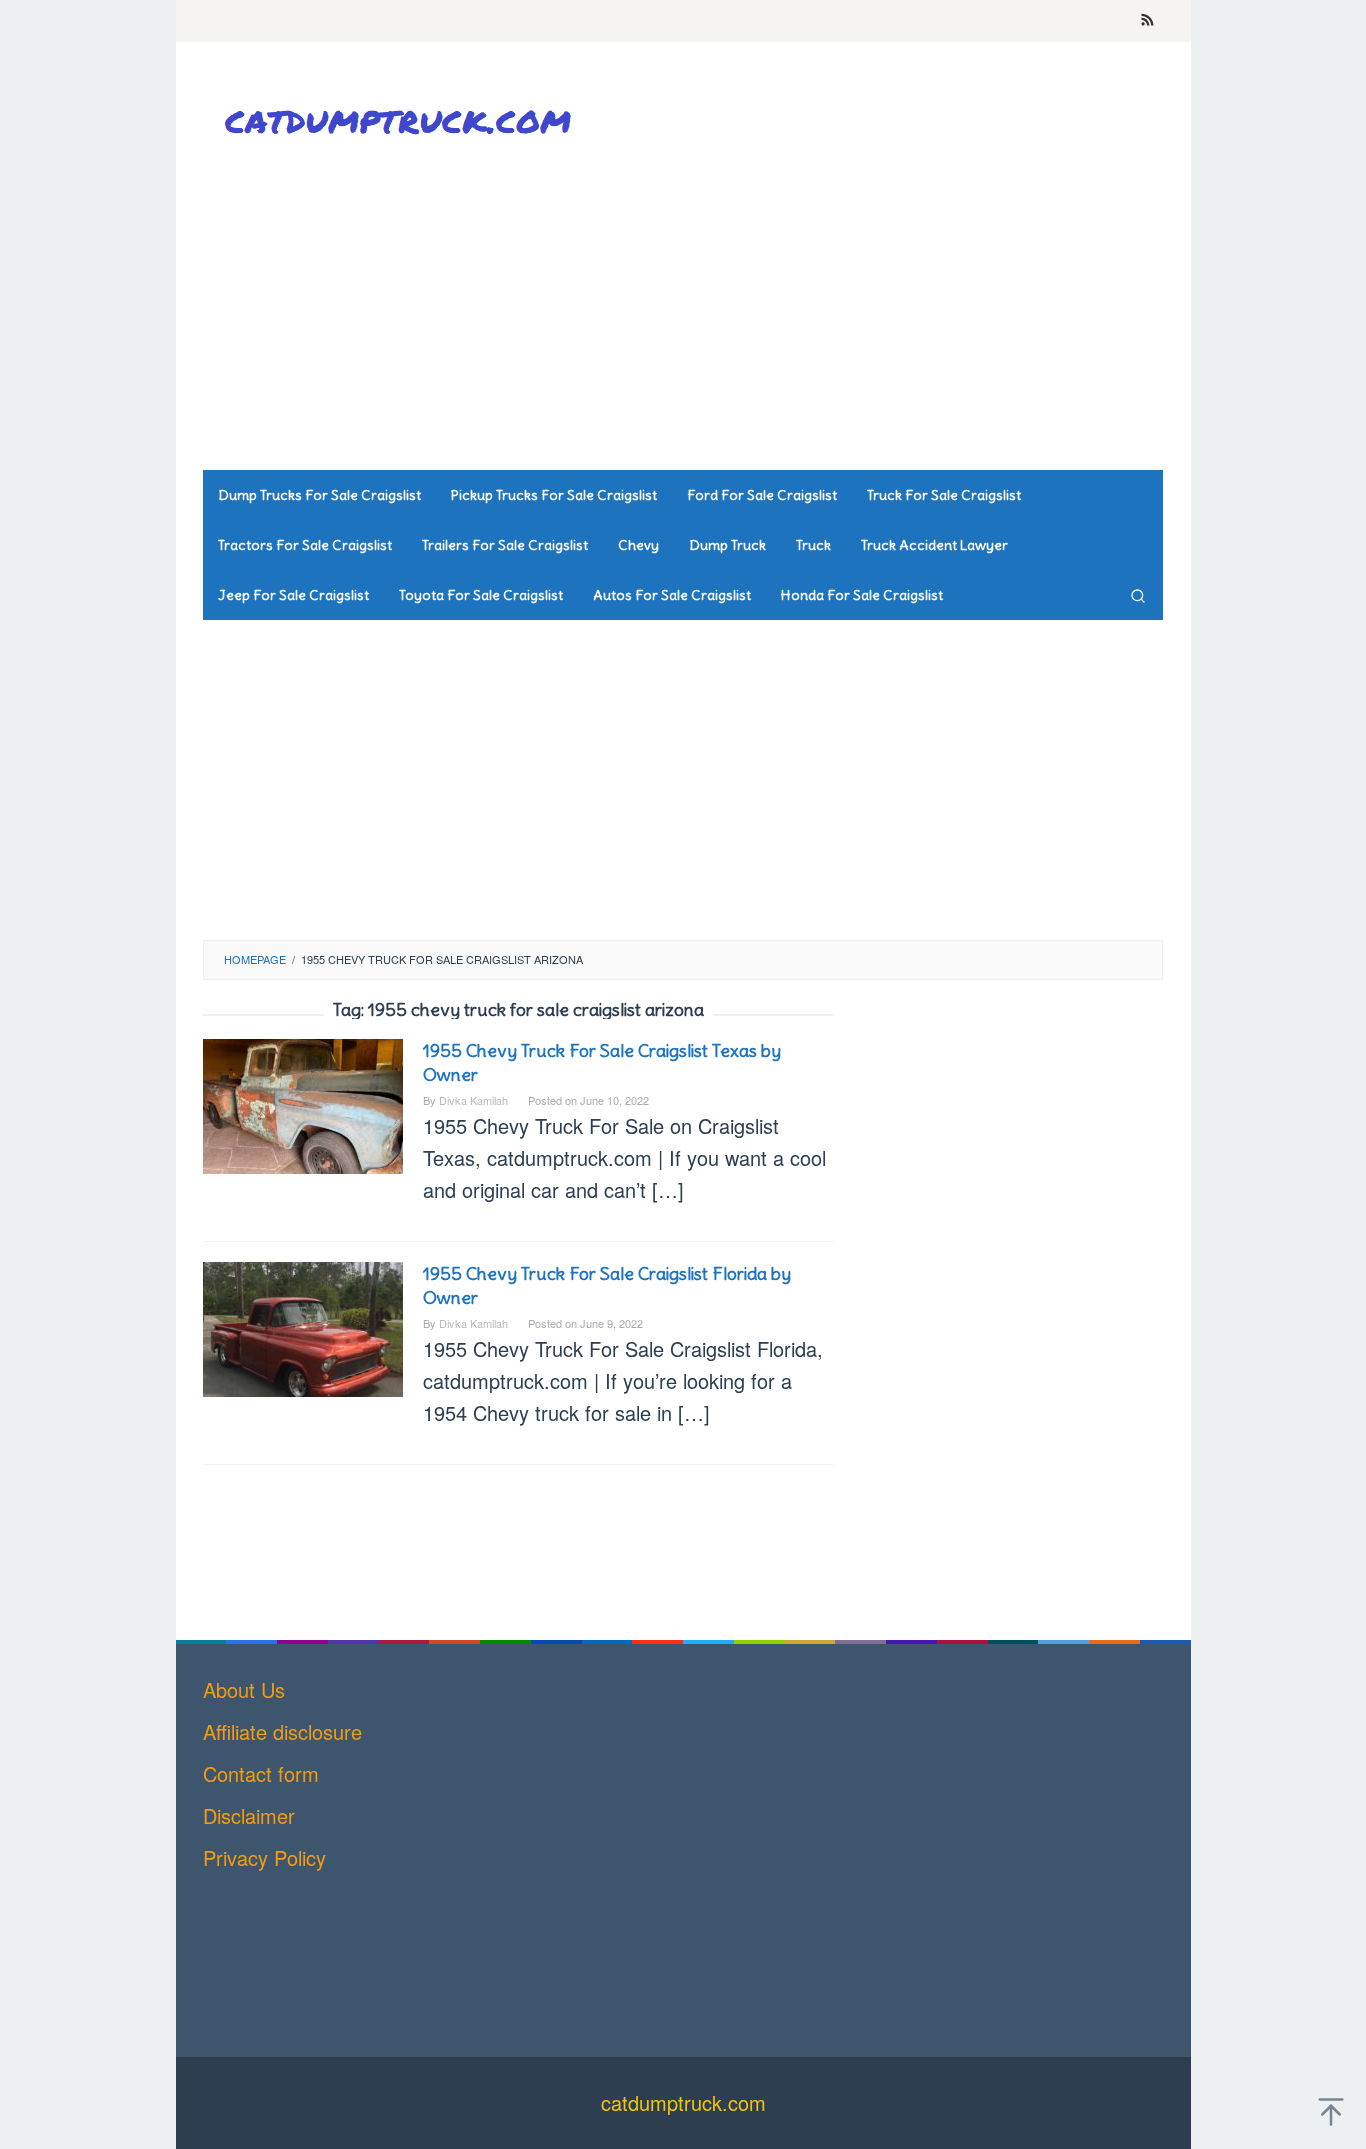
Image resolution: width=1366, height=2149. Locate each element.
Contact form (261, 1773)
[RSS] (1147, 21)
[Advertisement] (798, 310)
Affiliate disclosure (282, 1731)
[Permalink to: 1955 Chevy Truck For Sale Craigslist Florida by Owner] (303, 1326)
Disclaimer (249, 1815)
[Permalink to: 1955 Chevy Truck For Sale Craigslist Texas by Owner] (303, 1103)
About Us (244, 1689)
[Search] (1138, 595)
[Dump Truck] (403, 120)
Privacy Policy (264, 1857)
